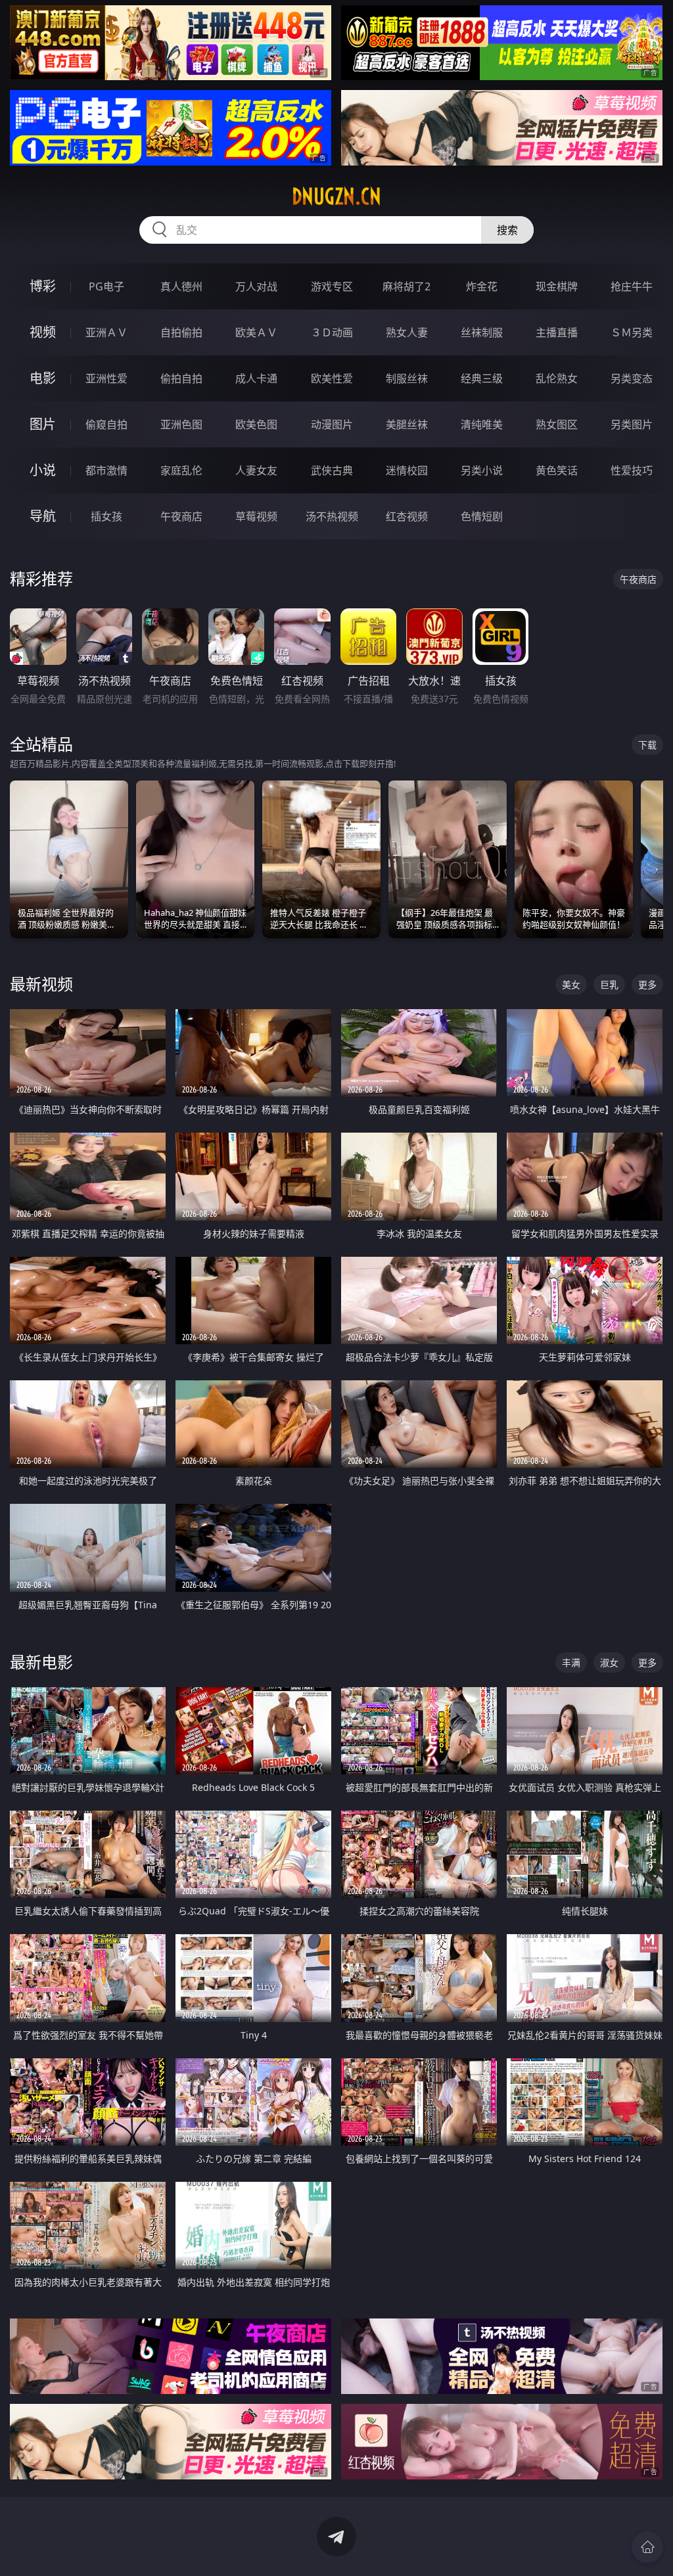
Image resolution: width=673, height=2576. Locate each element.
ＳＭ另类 (632, 332)
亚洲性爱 (106, 378)
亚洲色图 (181, 424)
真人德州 (181, 286)
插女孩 (106, 516)
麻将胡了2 (406, 286)
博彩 (43, 286)
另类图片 (632, 424)
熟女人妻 (407, 332)
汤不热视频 (332, 516)
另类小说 (482, 470)
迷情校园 (407, 470)
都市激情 (106, 470)
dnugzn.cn (336, 196)
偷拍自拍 (181, 378)
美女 (571, 984)
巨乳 (609, 984)
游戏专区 (332, 286)
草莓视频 (256, 516)
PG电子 (106, 286)
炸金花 (482, 286)
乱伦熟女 (557, 378)
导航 (43, 516)
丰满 (571, 1662)
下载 (647, 745)
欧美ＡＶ (256, 332)
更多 (647, 984)
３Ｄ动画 (332, 332)
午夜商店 (181, 516)
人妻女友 (256, 470)
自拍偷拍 (181, 332)
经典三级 (482, 378)
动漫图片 (332, 424)
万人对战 (256, 286)
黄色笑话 (557, 470)
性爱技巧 (632, 470)
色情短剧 (482, 516)
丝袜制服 (482, 332)
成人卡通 (256, 378)
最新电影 (41, 1662)
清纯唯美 (482, 424)
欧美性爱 (332, 378)
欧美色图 (256, 424)
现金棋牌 (557, 286)
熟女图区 (557, 424)
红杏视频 (407, 516)
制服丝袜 (407, 378)
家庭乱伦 (181, 470)
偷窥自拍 (106, 424)
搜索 (507, 230)
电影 (43, 378)
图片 (43, 424)
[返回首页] (647, 2547)
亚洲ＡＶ (106, 332)
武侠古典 (332, 470)
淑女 (609, 1662)
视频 (43, 332)
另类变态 (632, 378)
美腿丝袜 (407, 424)
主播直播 (557, 332)
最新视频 (41, 984)
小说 (43, 470)
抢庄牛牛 (632, 286)
